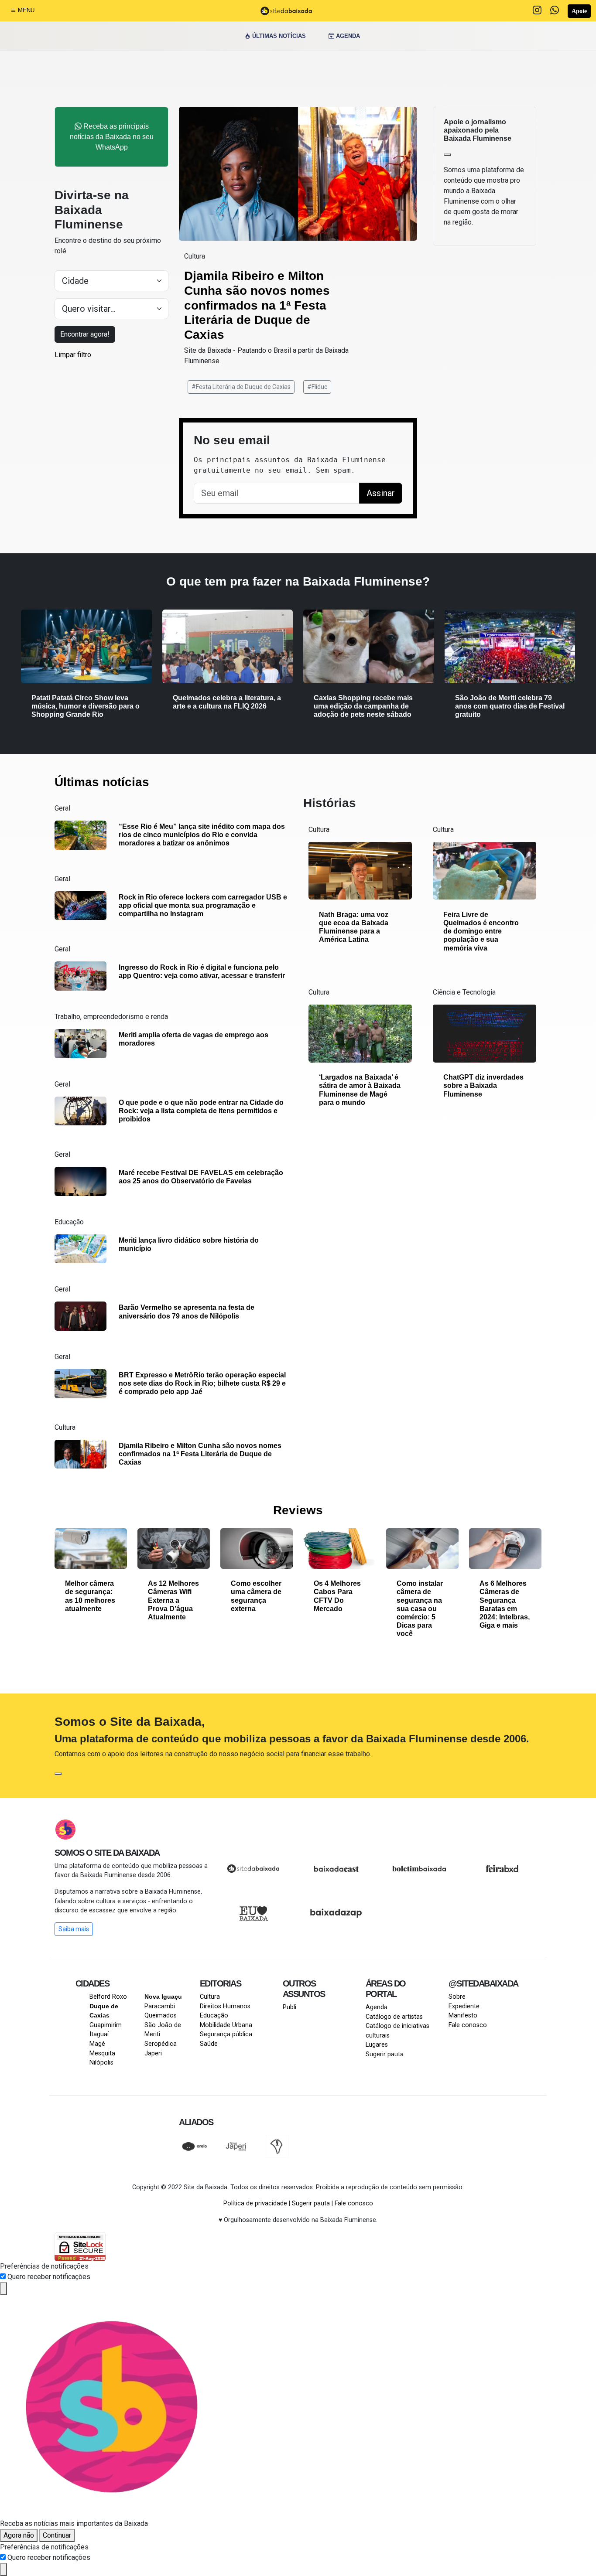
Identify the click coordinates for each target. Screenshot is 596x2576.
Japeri (153, 2053)
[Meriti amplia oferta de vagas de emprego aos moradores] (80, 1043)
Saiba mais (74, 1929)
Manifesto (463, 2015)
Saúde (209, 2044)
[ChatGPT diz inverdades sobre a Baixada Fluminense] (485, 1033)
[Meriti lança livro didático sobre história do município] (80, 1248)
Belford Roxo (108, 1997)
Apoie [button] (579, 11)
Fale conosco (468, 2025)
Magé (97, 2044)
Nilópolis (101, 2063)
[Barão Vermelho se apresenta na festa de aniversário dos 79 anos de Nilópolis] (80, 1316)
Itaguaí (99, 2034)
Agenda (347, 36)
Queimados (161, 2015)
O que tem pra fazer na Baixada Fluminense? (298, 581)
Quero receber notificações (49, 2277)
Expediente (464, 2006)
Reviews (298, 1510)
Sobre (457, 1997)
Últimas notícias (278, 36)
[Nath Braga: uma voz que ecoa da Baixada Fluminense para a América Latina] (360, 870)
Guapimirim (106, 2025)
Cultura (210, 1997)
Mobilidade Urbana (226, 2025)
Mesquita (102, 2053)
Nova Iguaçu (163, 1997)
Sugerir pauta (385, 2054)
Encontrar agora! (85, 334)
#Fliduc (317, 387)
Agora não (19, 2535)
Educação (214, 2015)
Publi (289, 2007)
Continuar (57, 2535)
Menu (25, 10)
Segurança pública (226, 2034)
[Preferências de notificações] (3, 2289)
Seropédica (161, 2044)
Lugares (377, 2045)
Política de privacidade (255, 2203)
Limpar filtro (73, 355)
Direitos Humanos (225, 2006)
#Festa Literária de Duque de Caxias (241, 387)
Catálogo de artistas (394, 2017)
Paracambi (160, 2006)
